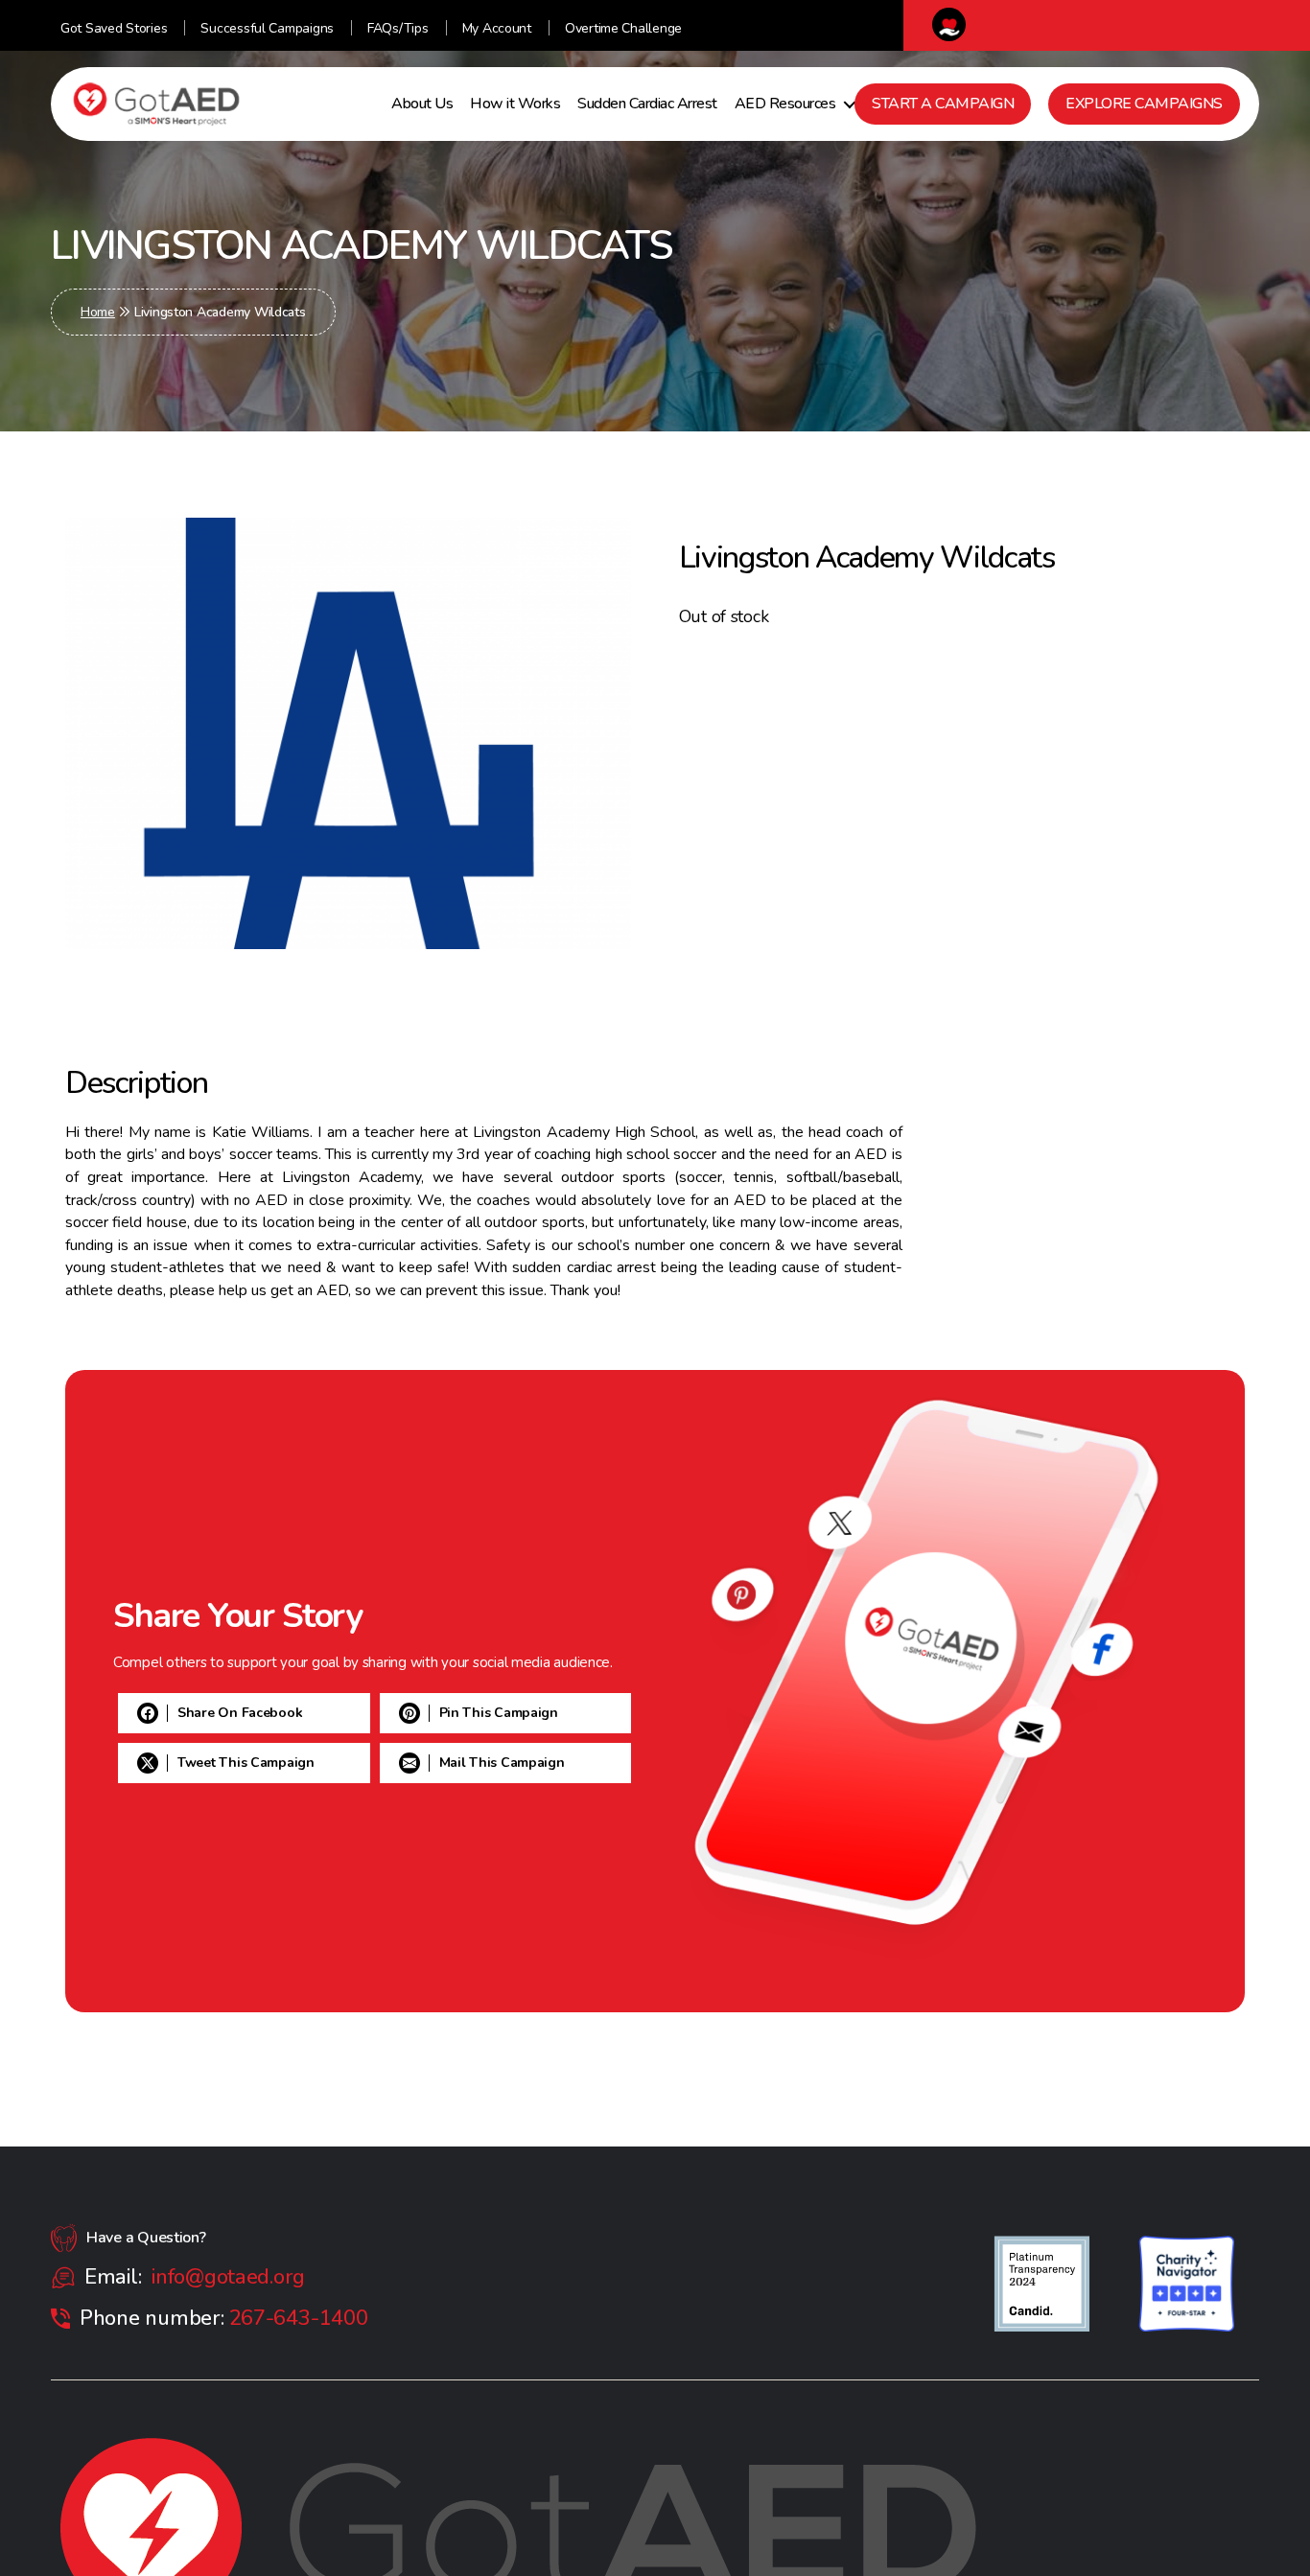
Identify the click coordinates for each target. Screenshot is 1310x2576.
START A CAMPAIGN (943, 104)
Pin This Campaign (237, 1713)
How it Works (515, 104)
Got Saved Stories (114, 28)
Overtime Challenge (623, 28)
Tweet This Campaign (246, 1763)
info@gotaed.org (228, 2277)
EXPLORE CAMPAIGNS (1144, 104)
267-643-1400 (299, 2318)
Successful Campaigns (267, 28)
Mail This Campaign (240, 1812)
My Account (497, 28)
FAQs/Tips (398, 28)
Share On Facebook (240, 1663)
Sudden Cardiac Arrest (647, 104)
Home (98, 312)
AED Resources (785, 104)
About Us (422, 104)
